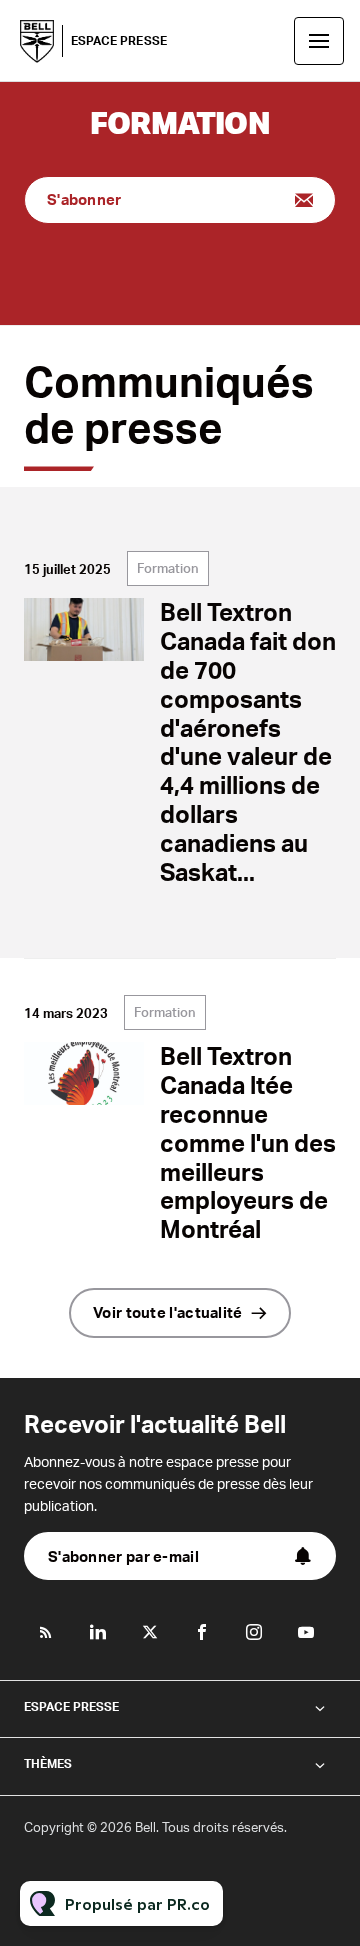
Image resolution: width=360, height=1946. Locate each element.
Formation (168, 568)
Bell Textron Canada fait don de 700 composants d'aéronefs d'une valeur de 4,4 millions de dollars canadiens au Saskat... (248, 741)
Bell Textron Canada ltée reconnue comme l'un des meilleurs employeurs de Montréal (248, 1142)
